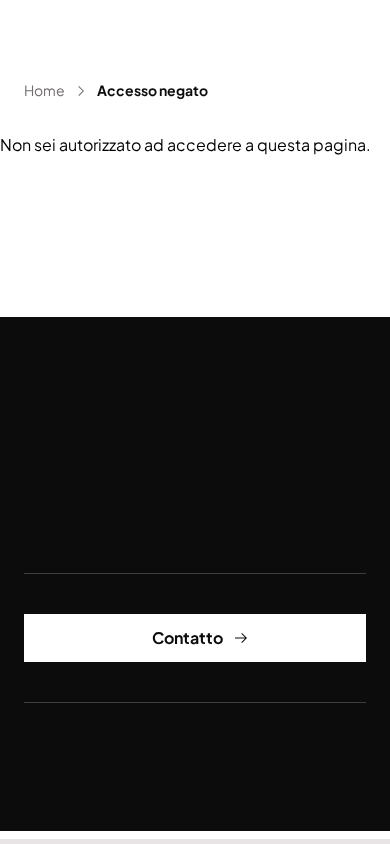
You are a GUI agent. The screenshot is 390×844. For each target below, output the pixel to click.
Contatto (187, 637)
